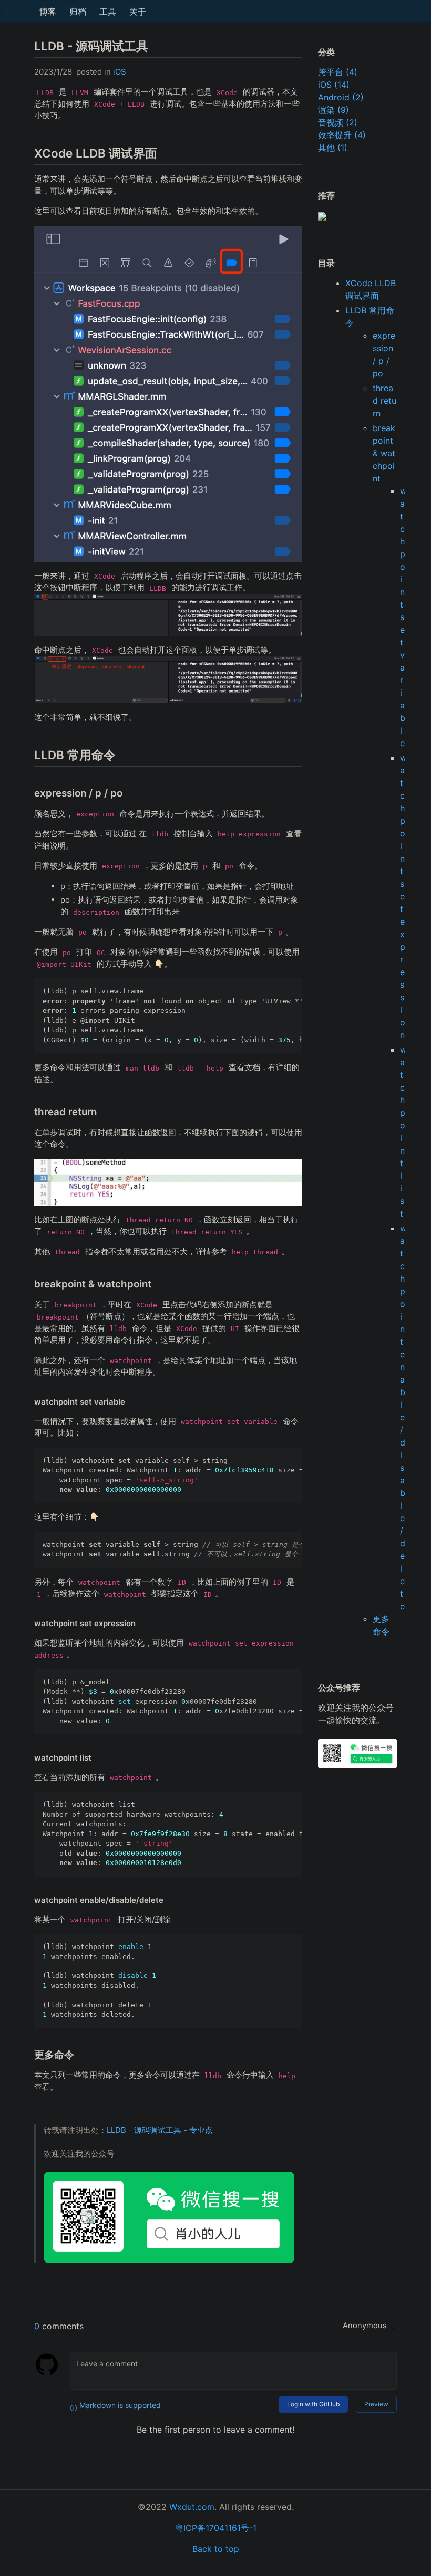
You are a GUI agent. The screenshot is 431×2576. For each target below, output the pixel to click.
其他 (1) (333, 148)
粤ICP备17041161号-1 (216, 2528)
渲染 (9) (333, 110)
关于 (138, 12)
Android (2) (341, 97)
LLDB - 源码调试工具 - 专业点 (160, 2130)
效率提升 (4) (342, 135)
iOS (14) (334, 85)
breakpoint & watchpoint (384, 453)
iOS (120, 72)
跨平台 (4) (338, 72)
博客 (48, 12)
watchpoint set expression (403, 896)
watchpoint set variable (403, 617)
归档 (78, 12)
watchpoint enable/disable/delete (403, 1417)
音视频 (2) (338, 122)
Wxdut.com (192, 2507)
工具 (108, 12)
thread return (384, 401)
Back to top (216, 2549)
